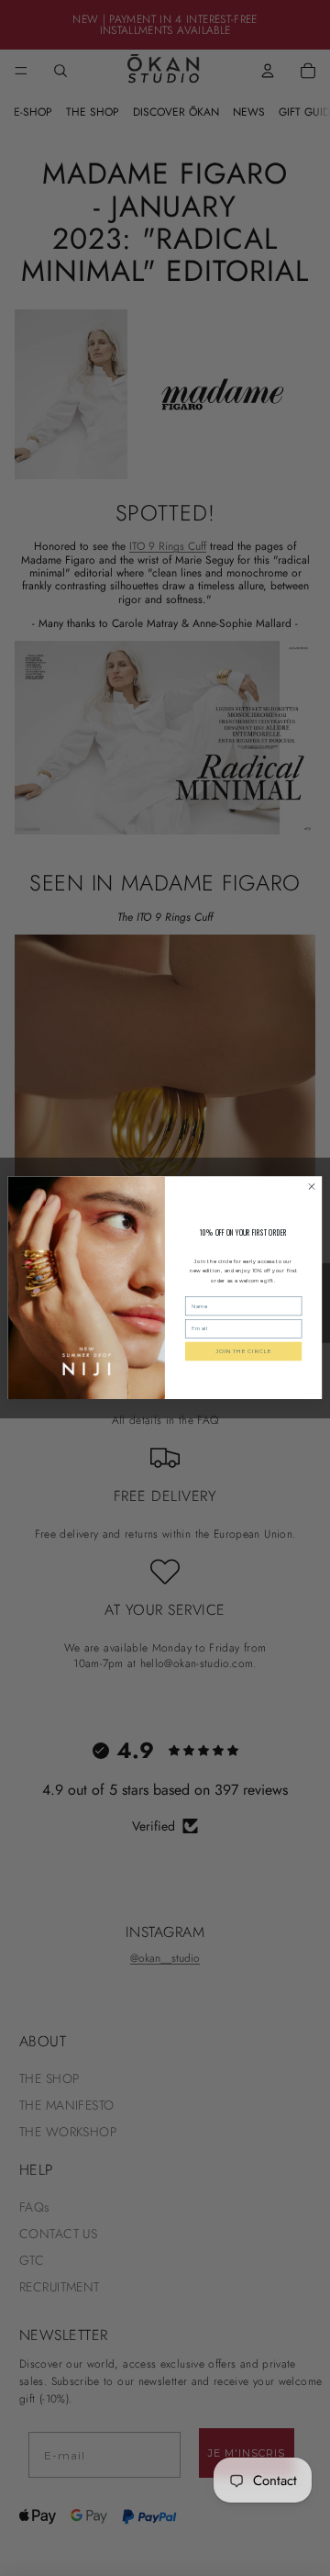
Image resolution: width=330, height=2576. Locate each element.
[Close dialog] (311, 1187)
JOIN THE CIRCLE (243, 1351)
